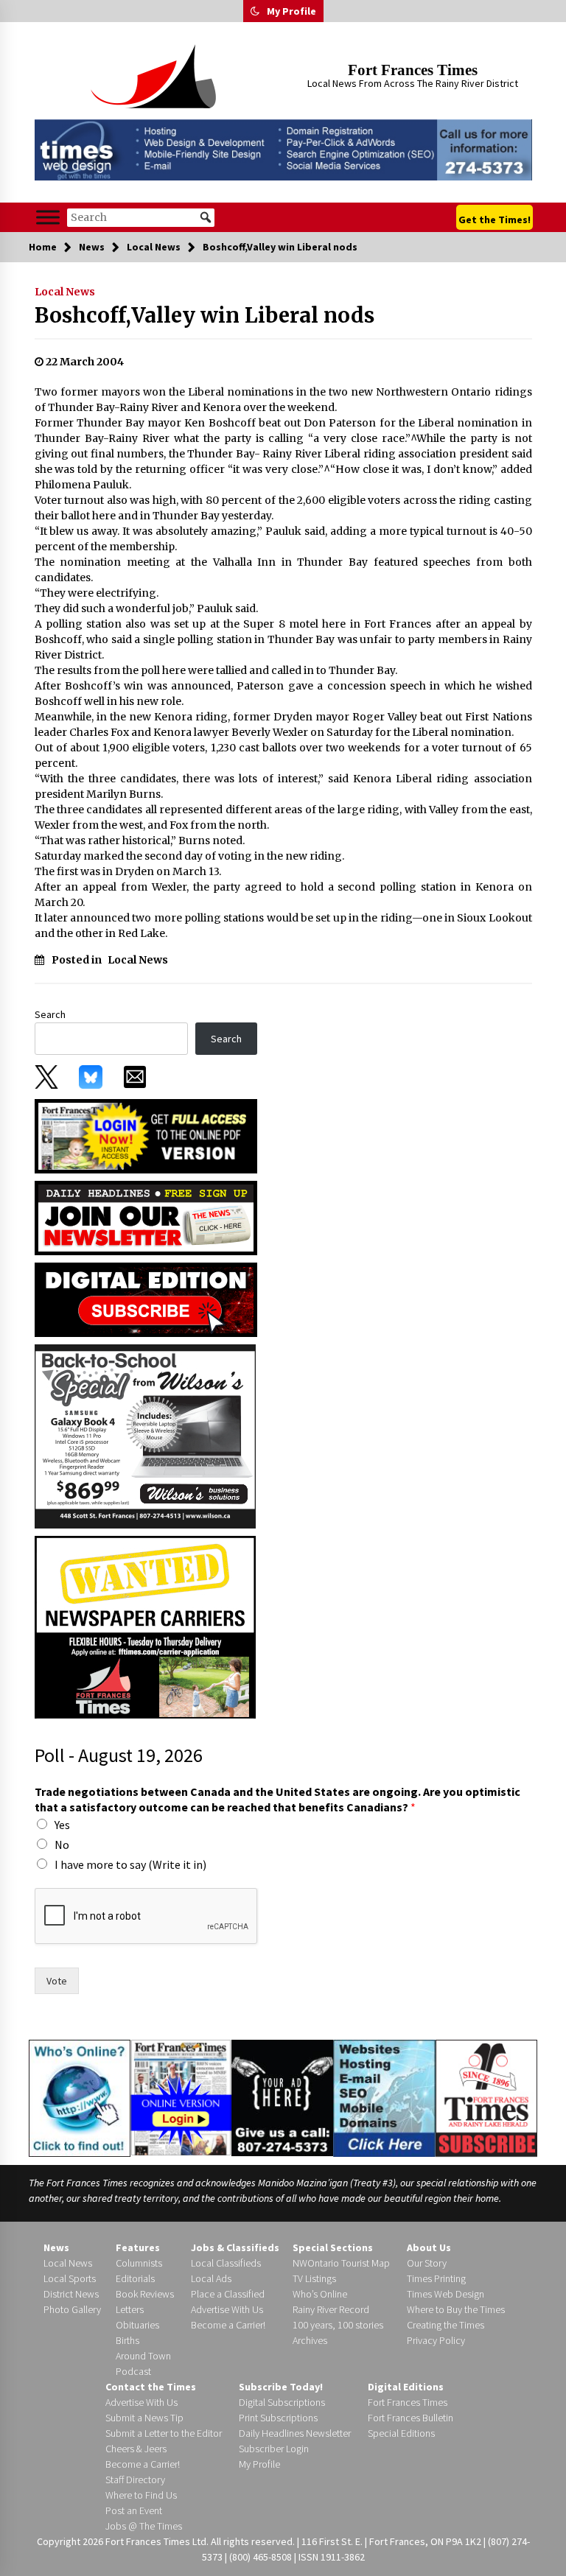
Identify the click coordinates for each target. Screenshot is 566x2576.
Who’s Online (320, 2294)
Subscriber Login (274, 2449)
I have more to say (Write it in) (130, 1864)
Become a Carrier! (228, 2325)
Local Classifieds (226, 2263)
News (56, 2247)
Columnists (139, 2263)
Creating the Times (446, 2325)
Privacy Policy (436, 2340)
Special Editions (401, 2433)
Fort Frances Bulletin (410, 2418)
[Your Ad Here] (282, 2098)
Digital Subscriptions (282, 2402)
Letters (130, 2309)
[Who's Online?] (80, 2097)
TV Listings (314, 2278)
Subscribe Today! (281, 2387)
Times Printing (436, 2278)
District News (71, 2294)
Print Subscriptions (278, 2418)
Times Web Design (446, 2294)
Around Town (143, 2356)
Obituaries (137, 2325)
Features (138, 2247)
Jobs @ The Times (144, 2526)
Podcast (133, 2371)
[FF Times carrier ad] (145, 1626)
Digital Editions (406, 2387)
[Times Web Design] (384, 2097)
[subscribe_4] (146, 1217)
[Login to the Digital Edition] (181, 2096)
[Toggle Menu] (48, 218)
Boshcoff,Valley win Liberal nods (205, 315)
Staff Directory (135, 2480)
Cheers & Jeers (136, 2449)
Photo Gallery (72, 2309)
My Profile (291, 11)
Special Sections (333, 2247)
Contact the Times (151, 2387)
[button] (255, 11)
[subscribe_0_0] (146, 1135)
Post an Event (134, 2510)
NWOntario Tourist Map (341, 2263)
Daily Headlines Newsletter (295, 2433)
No (62, 1845)
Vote (57, 1981)
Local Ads (211, 2278)
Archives (310, 2340)
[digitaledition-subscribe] (146, 1299)
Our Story (427, 2263)
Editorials (135, 2278)
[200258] (145, 1435)
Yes (62, 1825)
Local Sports (70, 2278)
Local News (65, 292)
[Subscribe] (486, 2099)
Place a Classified (228, 2294)
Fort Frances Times (413, 70)
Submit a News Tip (144, 2418)
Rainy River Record (331, 2309)
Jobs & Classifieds (235, 2247)
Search (50, 1014)
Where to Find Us (141, 2495)
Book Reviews (145, 2294)
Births (127, 2340)
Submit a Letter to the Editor (164, 2433)
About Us (429, 2247)
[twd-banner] (283, 150)
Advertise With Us (227, 2309)
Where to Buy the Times (456, 2309)
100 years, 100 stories (338, 2325)
